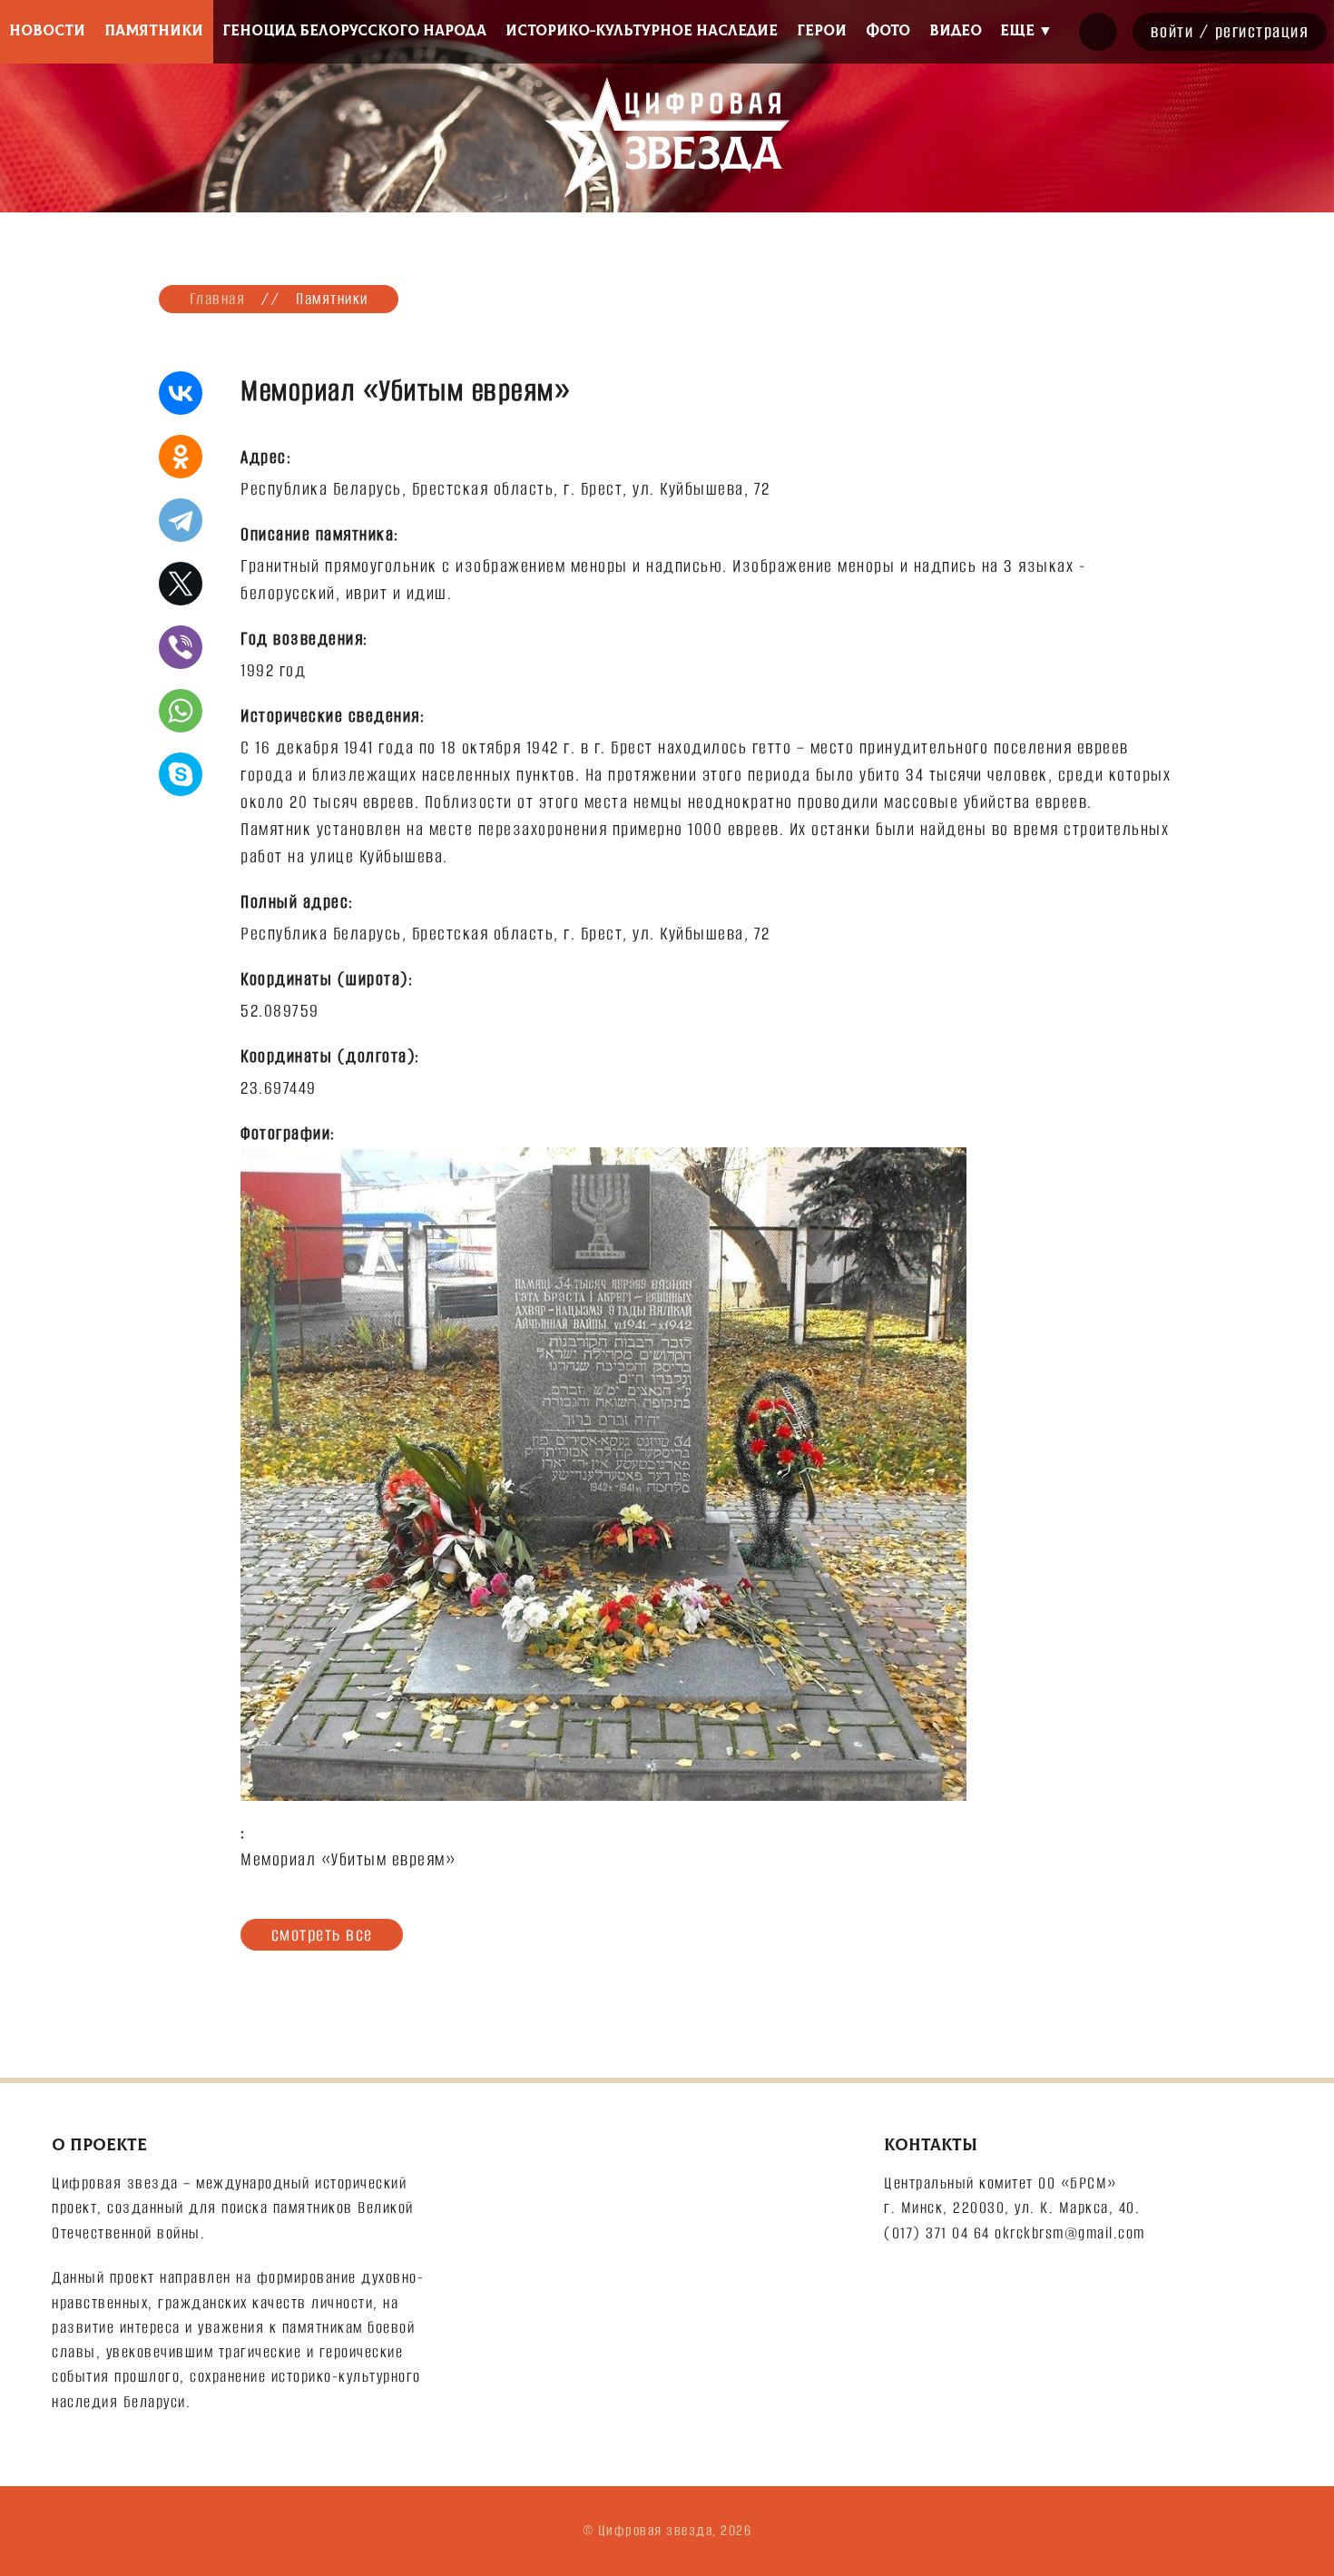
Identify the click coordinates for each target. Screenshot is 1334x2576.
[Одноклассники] (181, 457)
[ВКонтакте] (181, 393)
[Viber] (181, 647)
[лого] (667, 138)
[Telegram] (181, 520)
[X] (181, 584)
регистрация (1262, 31)
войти (1172, 31)
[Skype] (181, 774)
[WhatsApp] (181, 711)
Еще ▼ (1026, 31)
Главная (218, 299)
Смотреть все (322, 1934)
